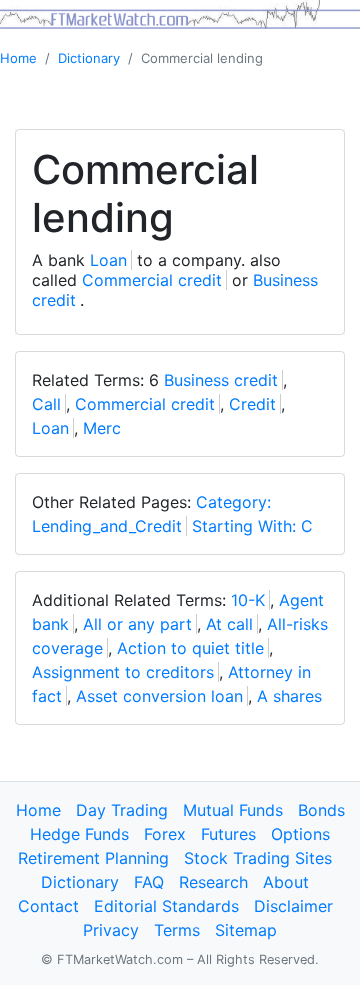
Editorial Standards (166, 906)
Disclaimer (293, 906)
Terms (177, 930)
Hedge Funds (79, 834)
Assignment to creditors (123, 672)
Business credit (221, 380)
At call (229, 624)
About (286, 882)
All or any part (137, 624)
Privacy (111, 930)
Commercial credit (152, 280)
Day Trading (122, 810)
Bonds (321, 810)
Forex (165, 834)
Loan (108, 260)
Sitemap (246, 930)
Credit (252, 404)
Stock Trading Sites (258, 858)
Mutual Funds (233, 810)
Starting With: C (252, 526)
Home (18, 58)
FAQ (149, 882)
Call (46, 404)
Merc (102, 428)
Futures (228, 834)
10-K (248, 600)
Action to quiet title (190, 648)
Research (213, 882)
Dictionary (89, 58)
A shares (289, 696)
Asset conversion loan (159, 696)
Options (300, 834)
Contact (48, 906)
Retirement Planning (93, 858)
